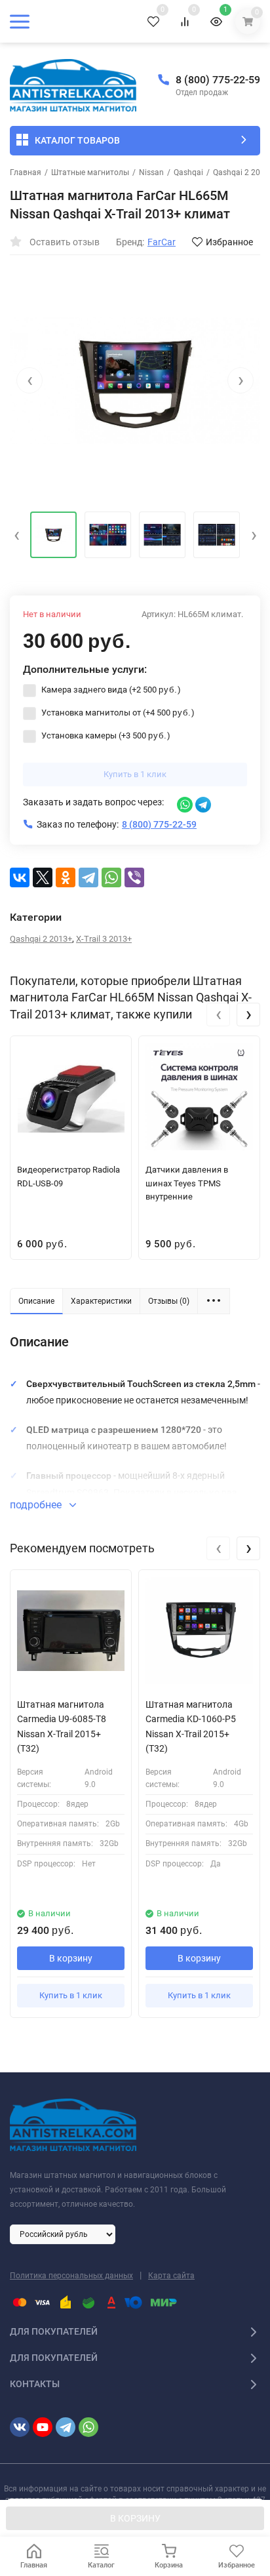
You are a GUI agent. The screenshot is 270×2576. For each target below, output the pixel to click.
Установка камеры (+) (105, 735)
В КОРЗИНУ (135, 2518)
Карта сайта (171, 2276)
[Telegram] (88, 877)
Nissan (151, 172)
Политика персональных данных (71, 2276)
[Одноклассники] (66, 877)
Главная (26, 172)
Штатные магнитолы (90, 172)
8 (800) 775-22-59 (218, 80)
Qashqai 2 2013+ (41, 939)
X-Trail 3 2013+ (104, 939)
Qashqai (188, 172)
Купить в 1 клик (135, 774)
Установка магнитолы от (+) (117, 713)
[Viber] (134, 877)
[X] (43, 877)
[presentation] (29, 380)
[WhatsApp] (111, 877)
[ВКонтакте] (20, 877)
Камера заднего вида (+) (110, 690)
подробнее (37, 1505)
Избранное (229, 242)
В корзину (71, 1958)
